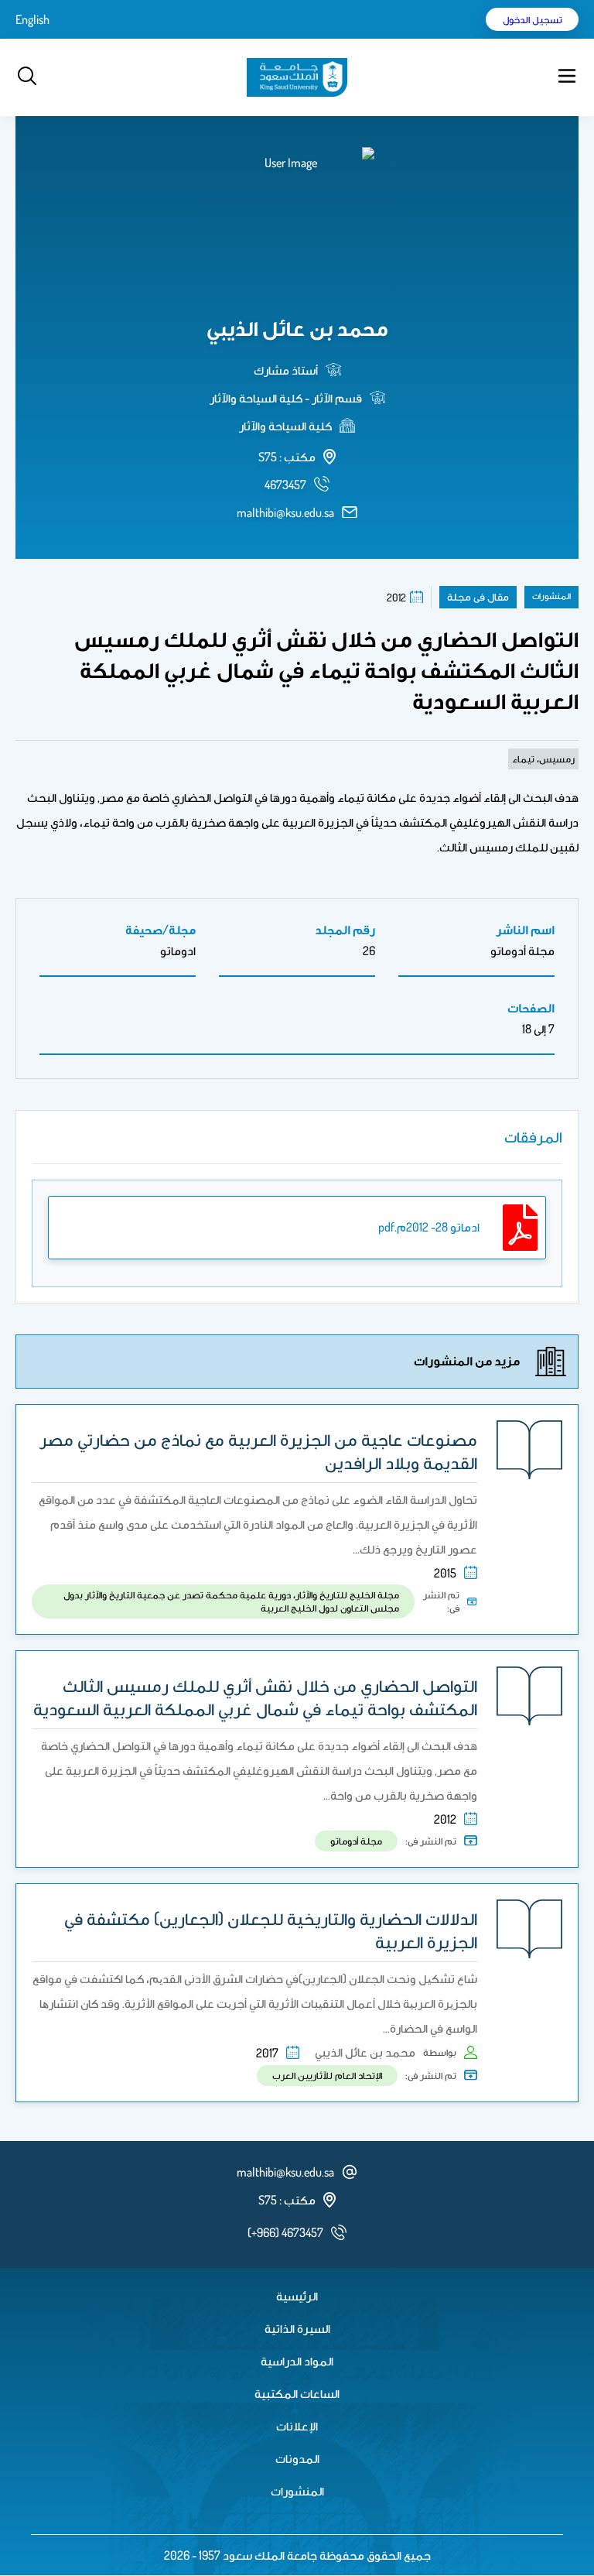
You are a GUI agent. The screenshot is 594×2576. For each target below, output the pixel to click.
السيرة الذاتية (297, 2328)
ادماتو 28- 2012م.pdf (429, 1227)
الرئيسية (297, 2296)
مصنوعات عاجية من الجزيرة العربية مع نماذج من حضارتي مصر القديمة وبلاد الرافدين (258, 1451)
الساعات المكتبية (297, 2393)
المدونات (297, 2458)
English (32, 19)
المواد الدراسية (297, 2361)
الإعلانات (297, 2426)
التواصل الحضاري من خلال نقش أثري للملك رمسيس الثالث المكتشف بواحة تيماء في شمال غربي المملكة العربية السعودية (255, 1697)
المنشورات (297, 2491)
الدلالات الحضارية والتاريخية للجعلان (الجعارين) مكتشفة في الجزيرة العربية (271, 1930)
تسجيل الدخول (533, 19)
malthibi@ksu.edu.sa (285, 512)
